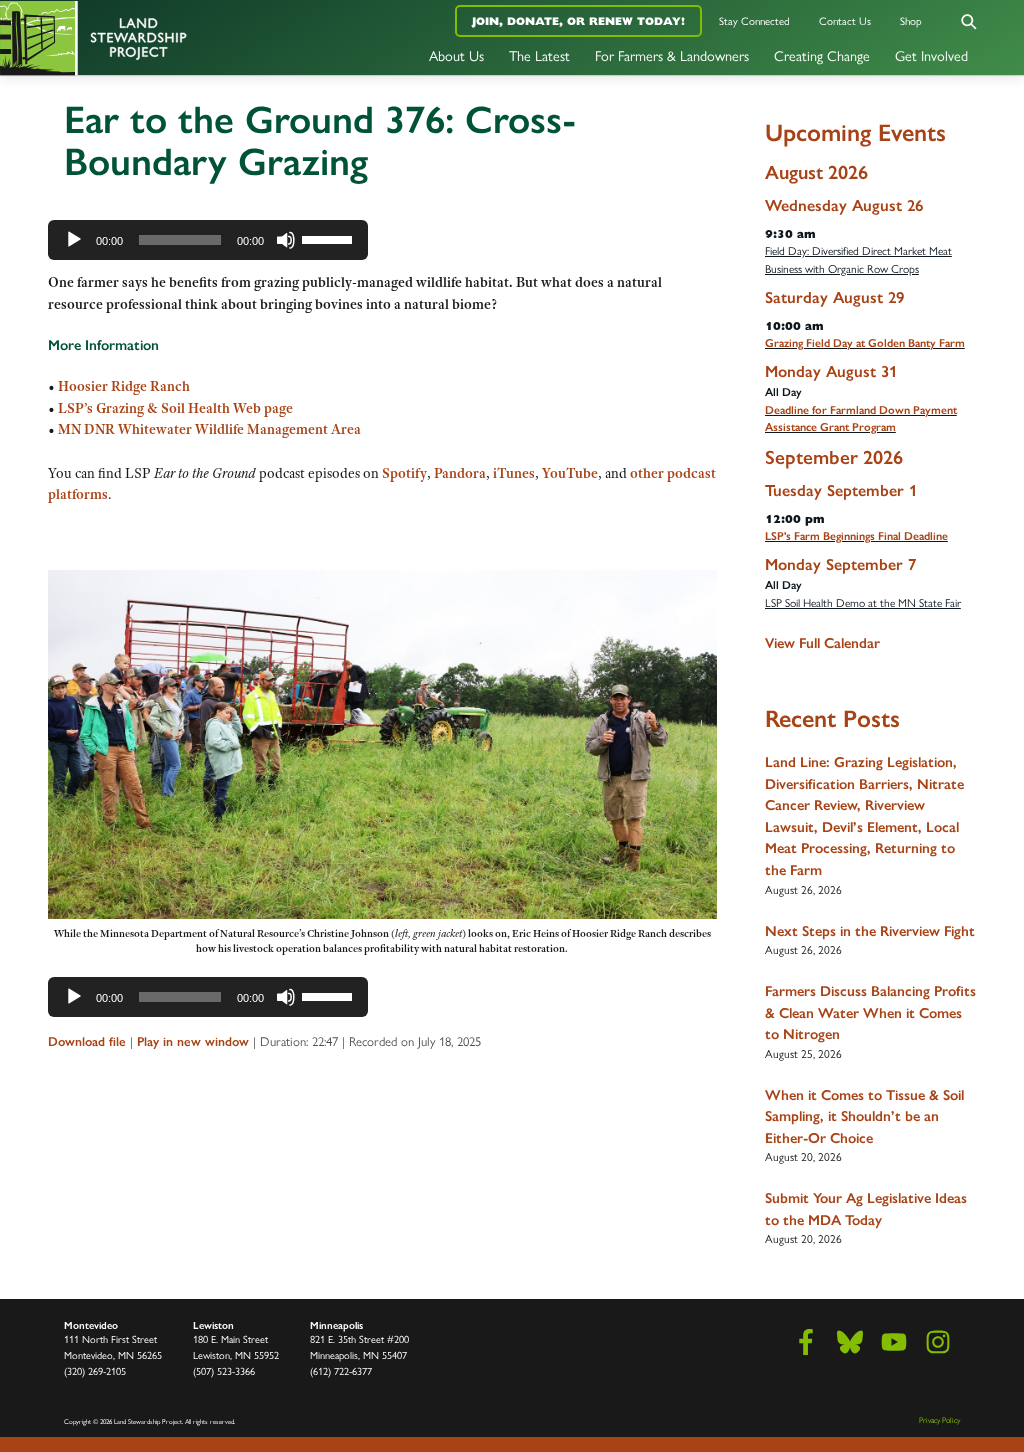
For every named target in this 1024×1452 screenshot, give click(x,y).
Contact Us (845, 21)
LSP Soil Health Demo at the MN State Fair (863, 603)
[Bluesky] (850, 1342)
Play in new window (193, 1041)
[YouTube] (894, 1342)
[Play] (74, 240)
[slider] (330, 238)
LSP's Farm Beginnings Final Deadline (856, 536)
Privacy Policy (939, 1420)
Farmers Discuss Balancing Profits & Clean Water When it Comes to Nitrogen (870, 1012)
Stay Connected (754, 21)
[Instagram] (938, 1342)
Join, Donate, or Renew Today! (578, 21)
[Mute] (286, 240)
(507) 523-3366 (224, 1371)
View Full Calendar (822, 643)
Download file (87, 1041)
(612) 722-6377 (341, 1371)
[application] (208, 240)
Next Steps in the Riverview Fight (870, 931)
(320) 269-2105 (95, 1371)
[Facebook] (806, 1342)
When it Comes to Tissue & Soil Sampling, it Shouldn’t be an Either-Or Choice (864, 1116)
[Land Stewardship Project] (170, 37)
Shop (911, 21)
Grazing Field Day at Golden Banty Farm (865, 343)
